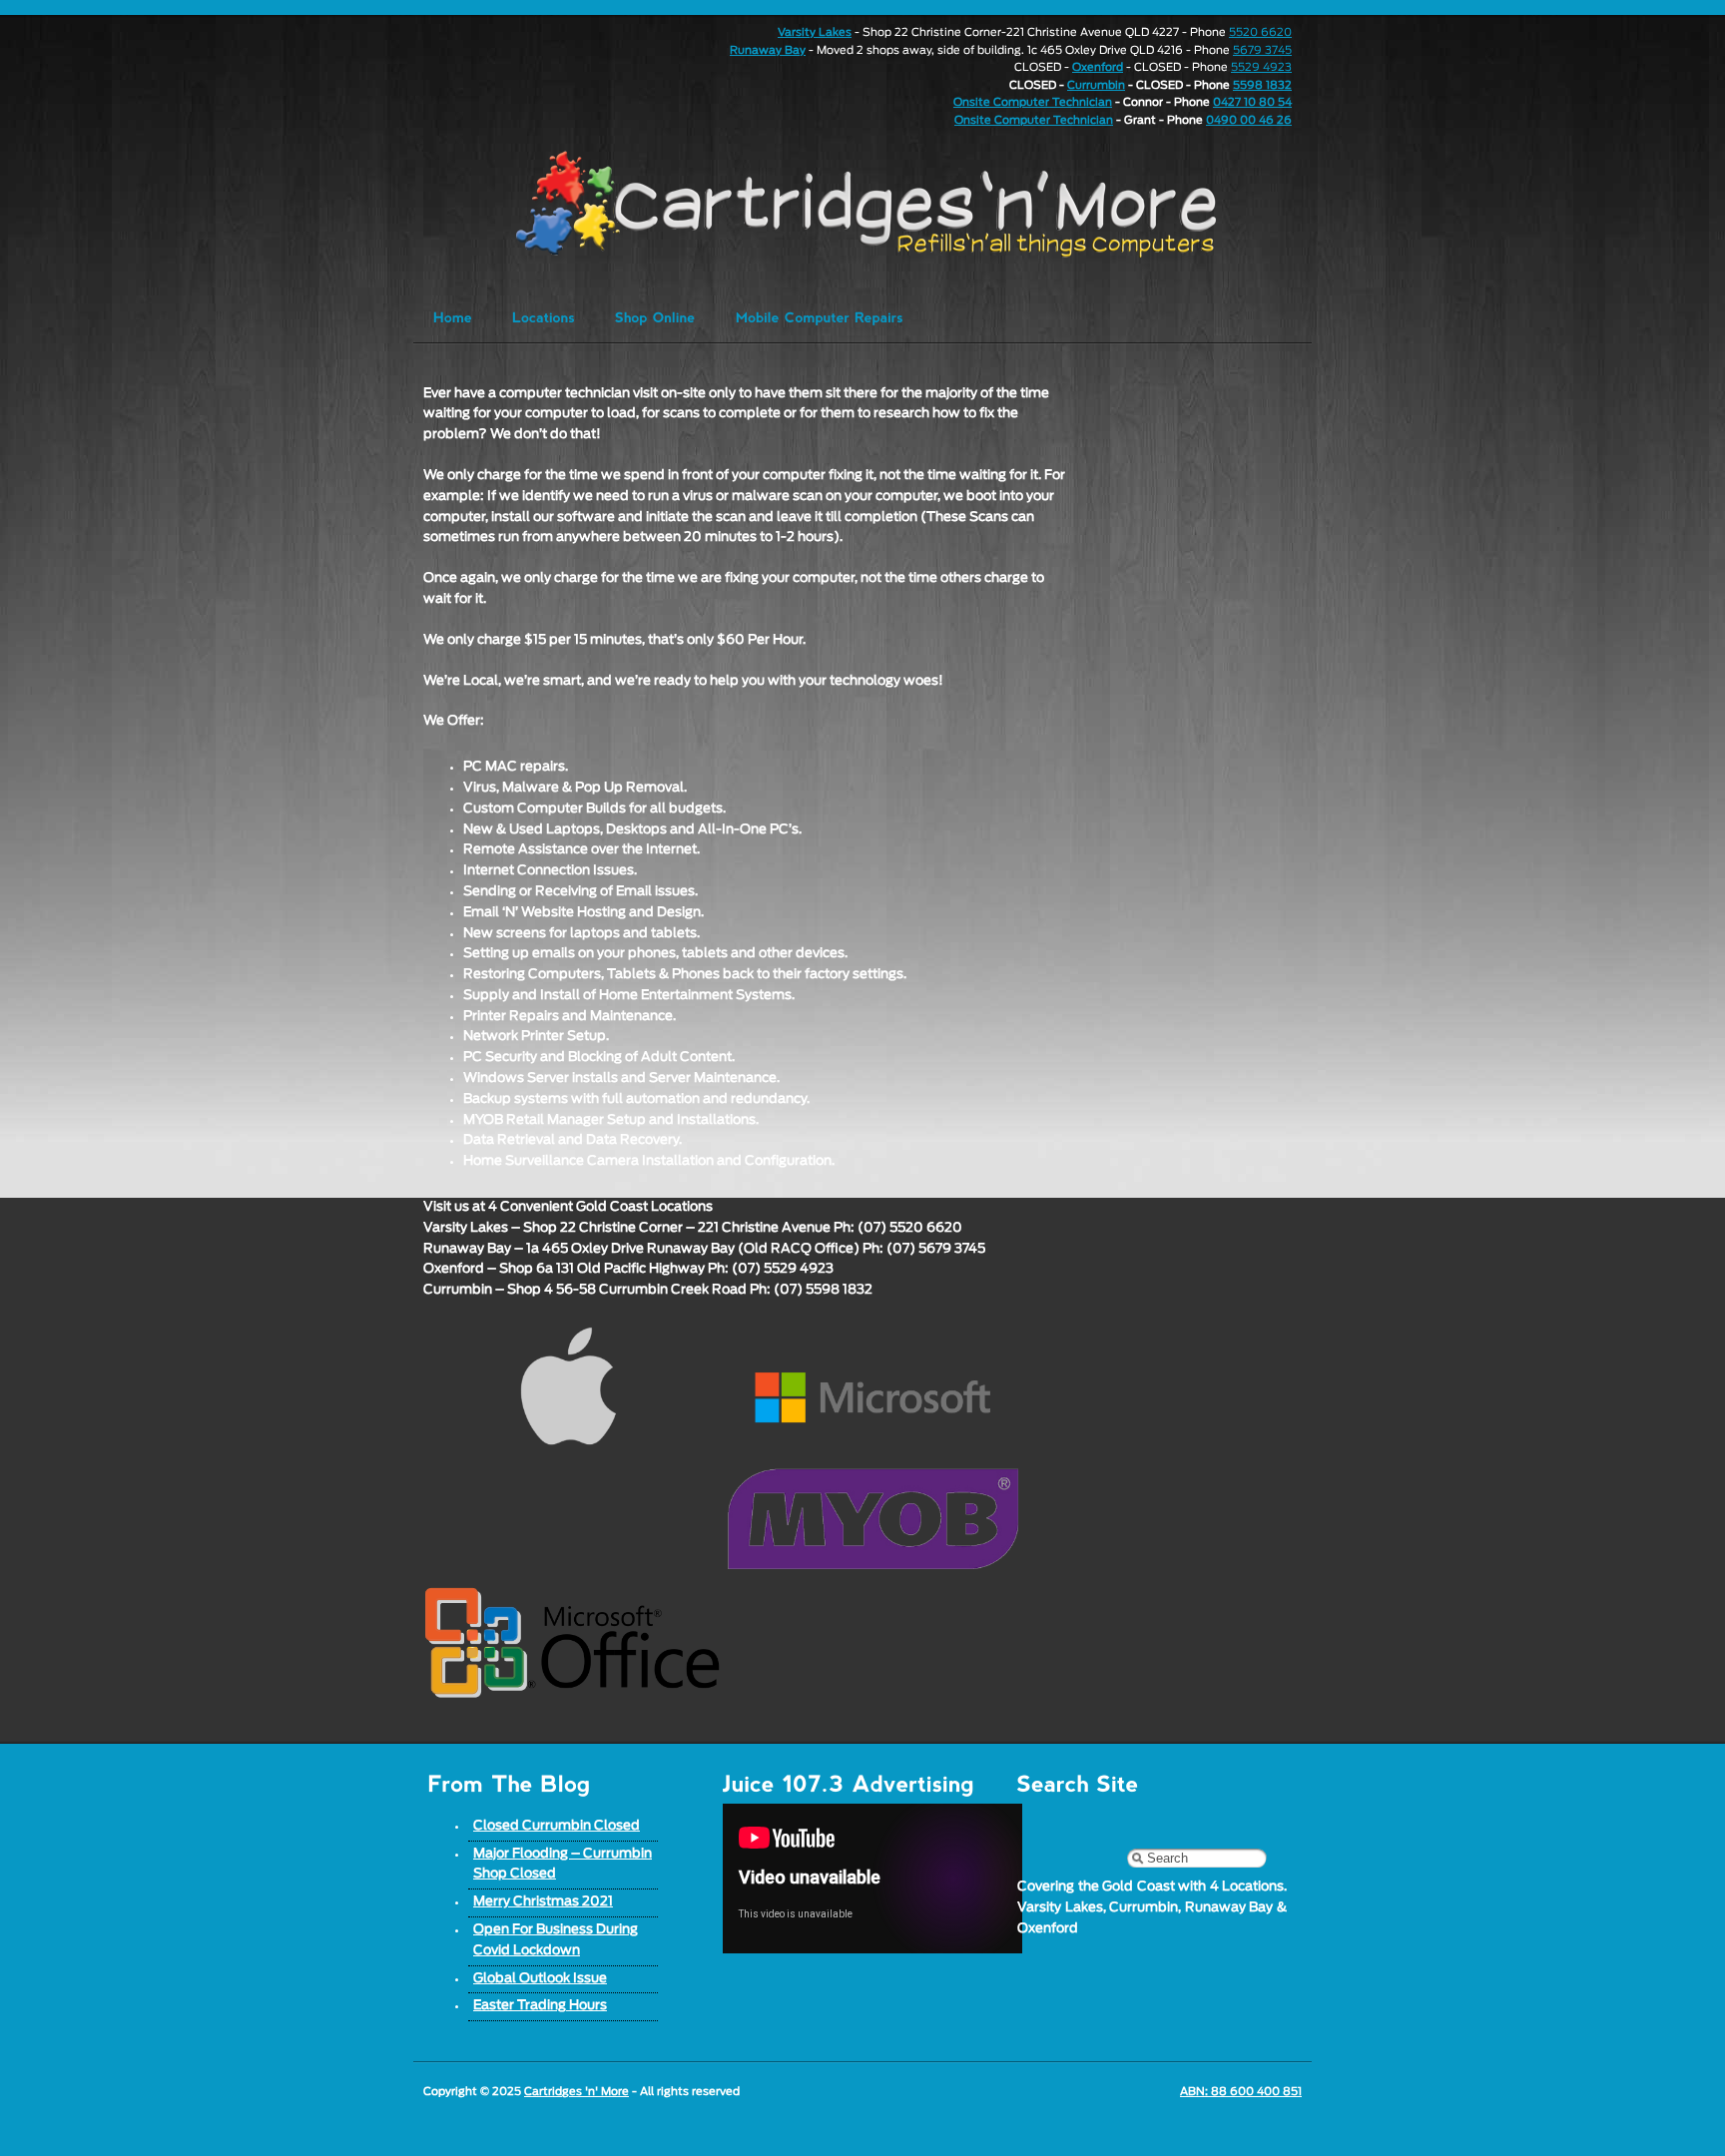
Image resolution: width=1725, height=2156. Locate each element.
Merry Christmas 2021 (543, 1902)
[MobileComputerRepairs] (820, 317)
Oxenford (1098, 67)
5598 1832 (1262, 85)
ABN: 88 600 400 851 (1241, 2092)
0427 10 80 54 (1252, 102)
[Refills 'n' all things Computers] (827, 204)
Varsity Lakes (815, 32)
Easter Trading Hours (540, 2006)
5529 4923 (1261, 67)
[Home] (453, 317)
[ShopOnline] (655, 317)
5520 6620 (1260, 32)
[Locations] (544, 317)
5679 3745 (1262, 50)
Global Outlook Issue (540, 1979)
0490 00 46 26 (1249, 120)
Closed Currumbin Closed (557, 1826)
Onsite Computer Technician (1033, 102)
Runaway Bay (768, 50)
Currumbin (1096, 85)
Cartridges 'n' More (576, 2092)
